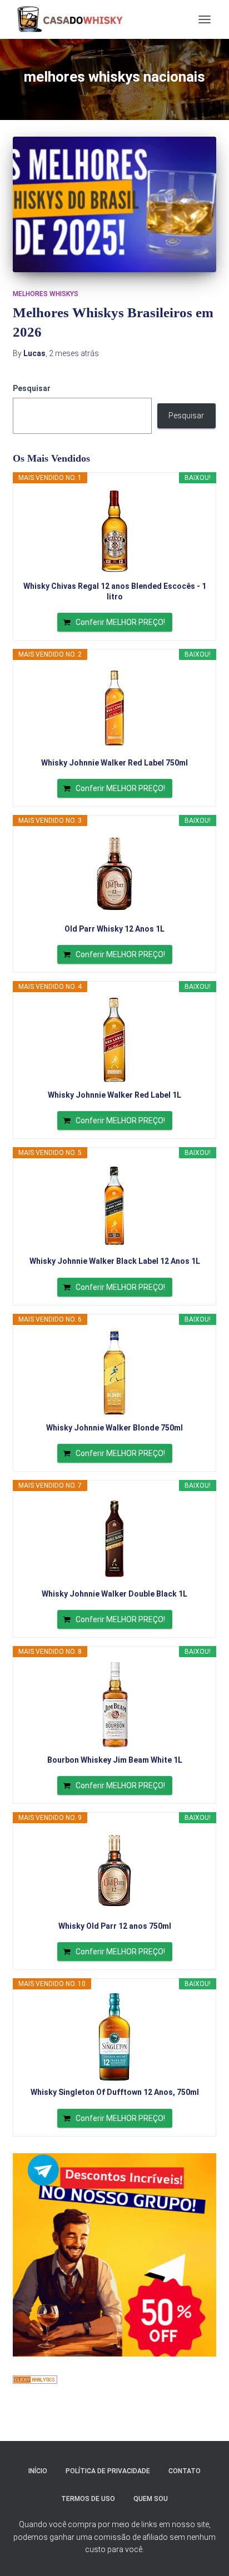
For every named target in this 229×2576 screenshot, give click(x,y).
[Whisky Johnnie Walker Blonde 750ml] (114, 1373)
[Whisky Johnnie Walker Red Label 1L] (114, 1040)
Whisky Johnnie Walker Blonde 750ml (114, 1428)
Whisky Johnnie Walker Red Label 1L (114, 1095)
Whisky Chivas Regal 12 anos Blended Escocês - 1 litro (115, 591)
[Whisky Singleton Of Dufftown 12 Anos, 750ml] (114, 2037)
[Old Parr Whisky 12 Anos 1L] (114, 874)
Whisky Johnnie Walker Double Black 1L (114, 1594)
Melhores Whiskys (46, 294)
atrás (74, 353)
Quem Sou (151, 2499)
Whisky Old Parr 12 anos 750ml (115, 1926)
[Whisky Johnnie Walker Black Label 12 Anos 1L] (114, 1206)
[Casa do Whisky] (73, 19)
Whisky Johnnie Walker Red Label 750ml (114, 763)
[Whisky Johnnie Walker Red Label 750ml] (114, 708)
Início (38, 2471)
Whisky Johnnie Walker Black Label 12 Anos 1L (115, 1261)
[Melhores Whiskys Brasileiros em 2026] (114, 204)
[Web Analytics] (35, 2379)
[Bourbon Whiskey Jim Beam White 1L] (114, 1705)
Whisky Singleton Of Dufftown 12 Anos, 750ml (115, 2092)
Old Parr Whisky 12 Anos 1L (114, 929)
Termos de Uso (88, 2499)
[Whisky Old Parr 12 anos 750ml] (114, 1871)
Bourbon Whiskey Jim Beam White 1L (115, 1760)
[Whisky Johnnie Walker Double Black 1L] (114, 1539)
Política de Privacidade (108, 2471)
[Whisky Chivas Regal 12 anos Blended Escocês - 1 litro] (114, 531)
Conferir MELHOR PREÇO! (120, 622)
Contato (185, 2471)
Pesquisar (32, 388)
